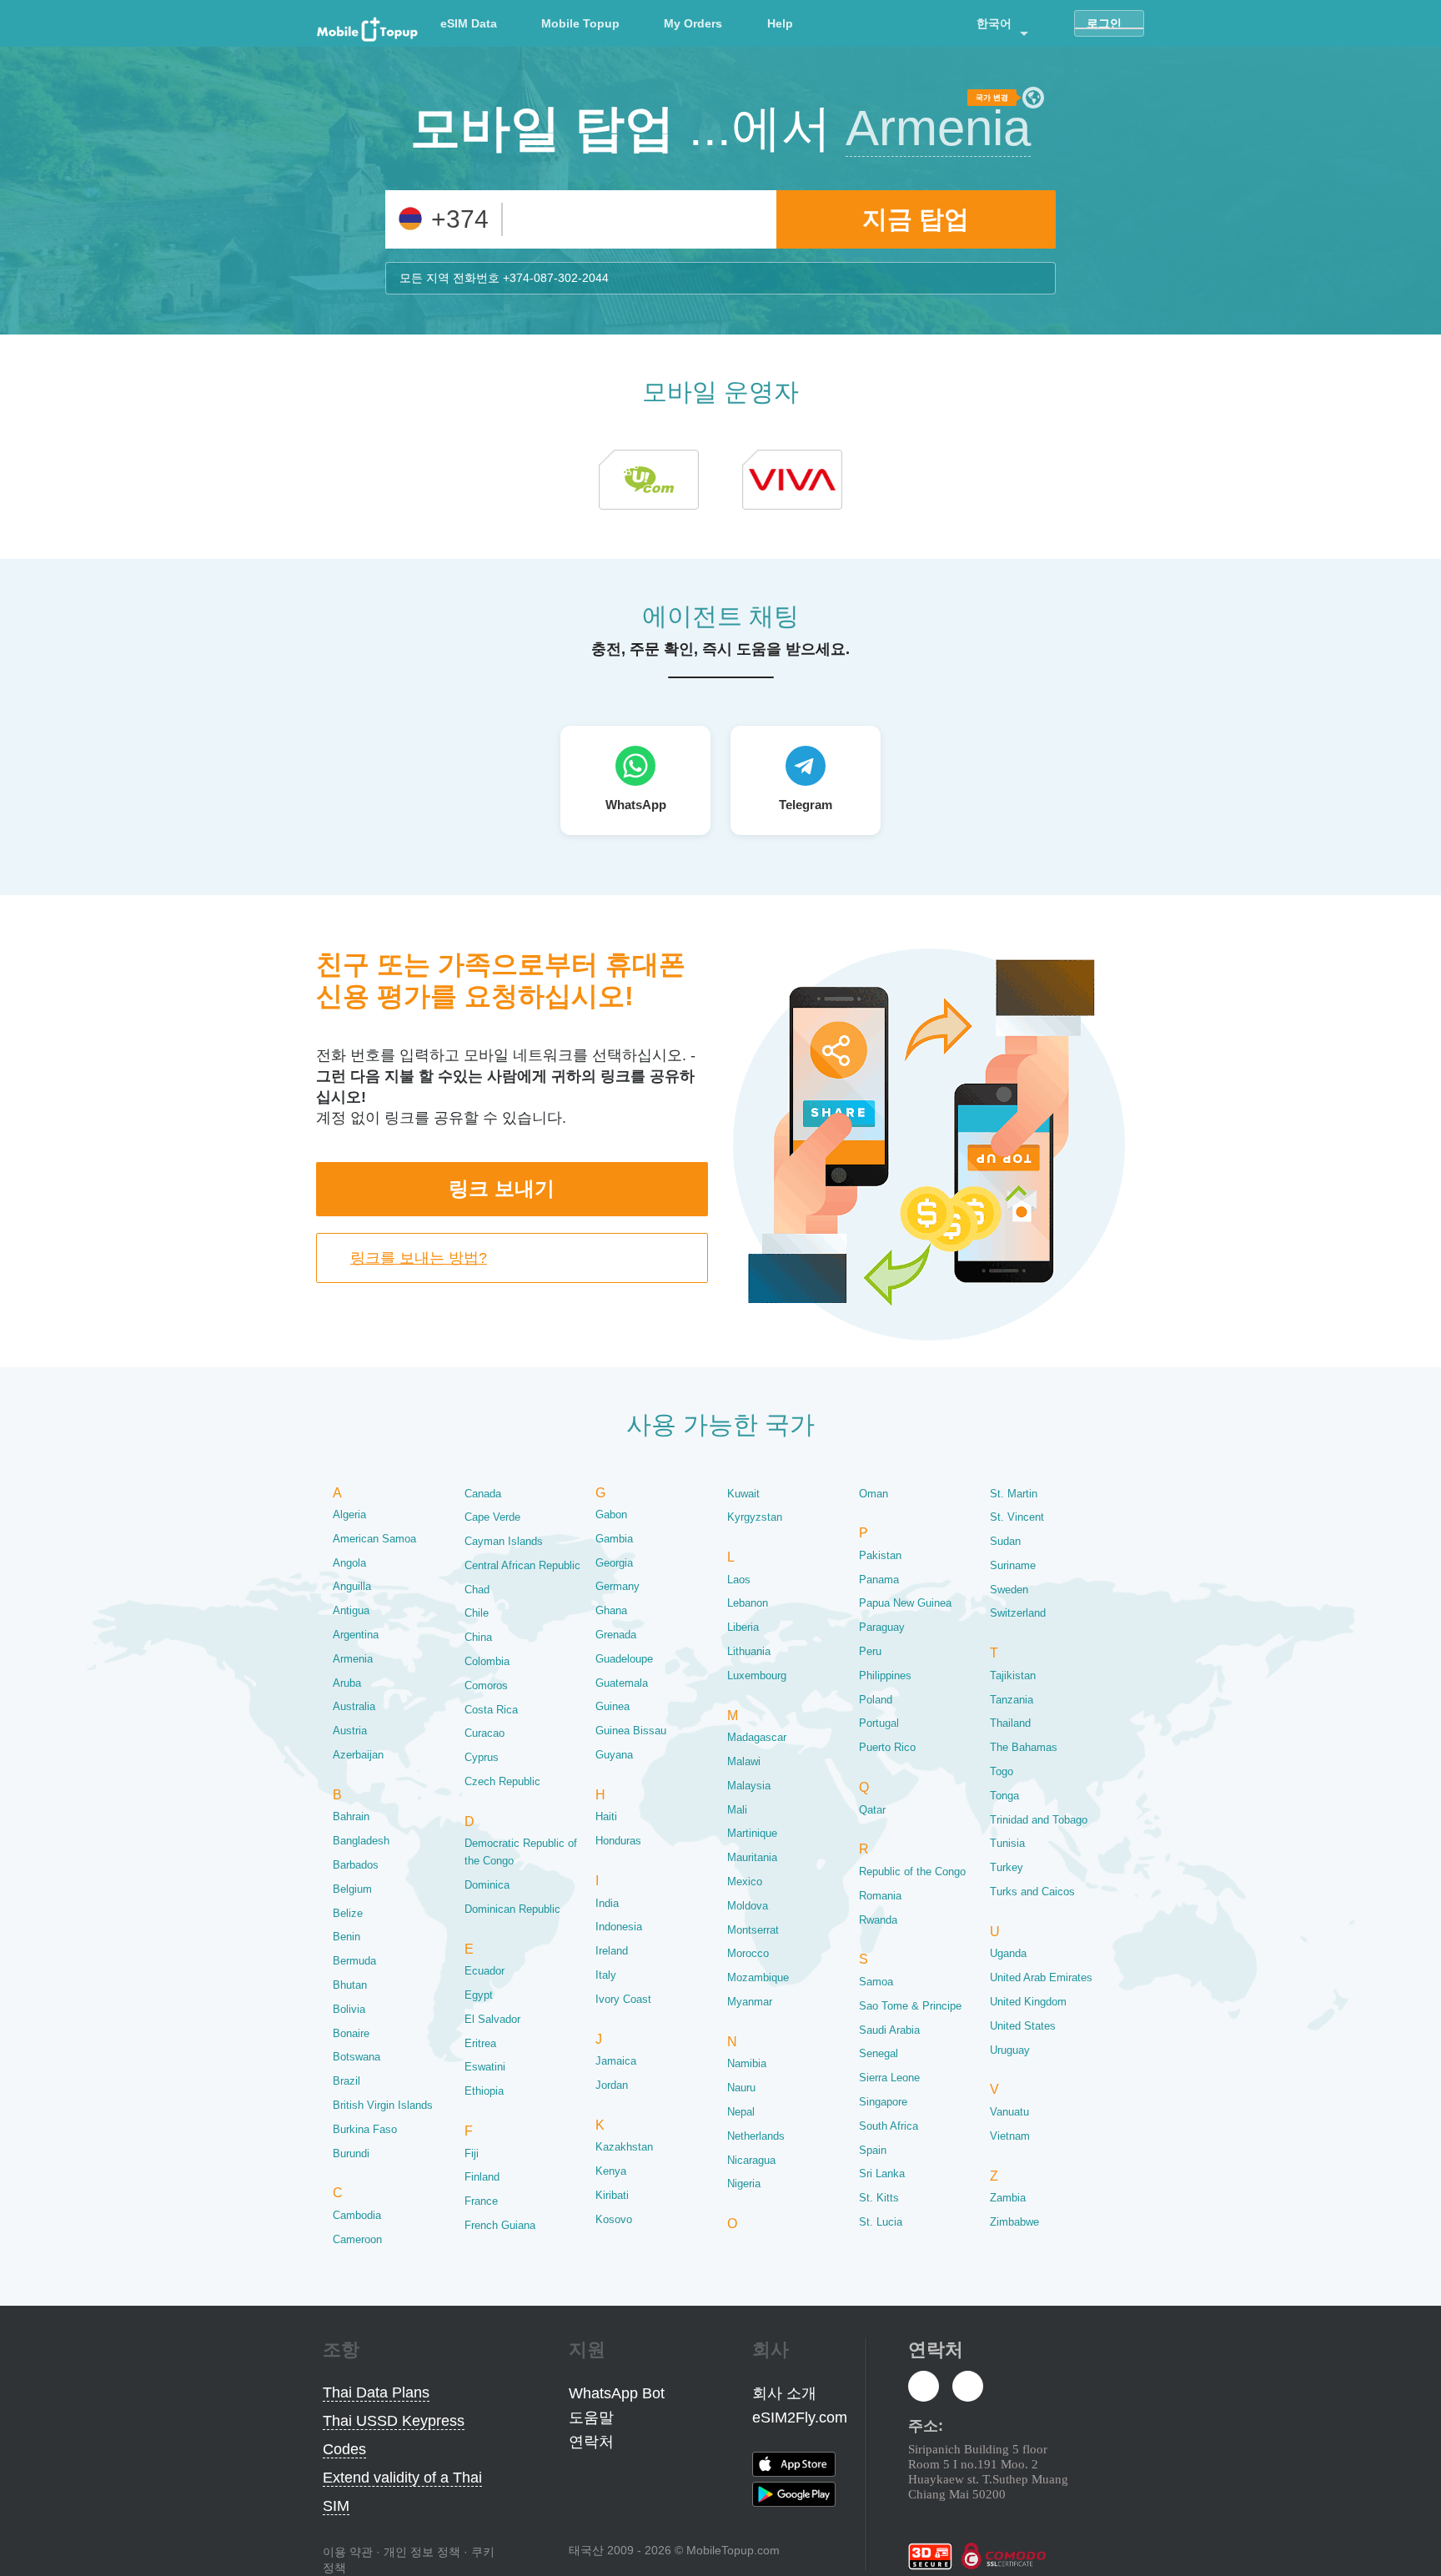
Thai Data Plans (376, 2392)
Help (780, 23)
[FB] (924, 2387)
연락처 (591, 2442)
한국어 (994, 23)
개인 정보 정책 (422, 2552)
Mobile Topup (580, 23)
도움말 (591, 2418)
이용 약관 (348, 2552)
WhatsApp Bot (617, 2393)
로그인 (1104, 23)
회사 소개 (784, 2393)
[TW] (968, 2387)
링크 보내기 (502, 1188)
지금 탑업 (916, 219)
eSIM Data (469, 23)
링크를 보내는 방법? (419, 1258)
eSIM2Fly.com (800, 2418)
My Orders (693, 23)
